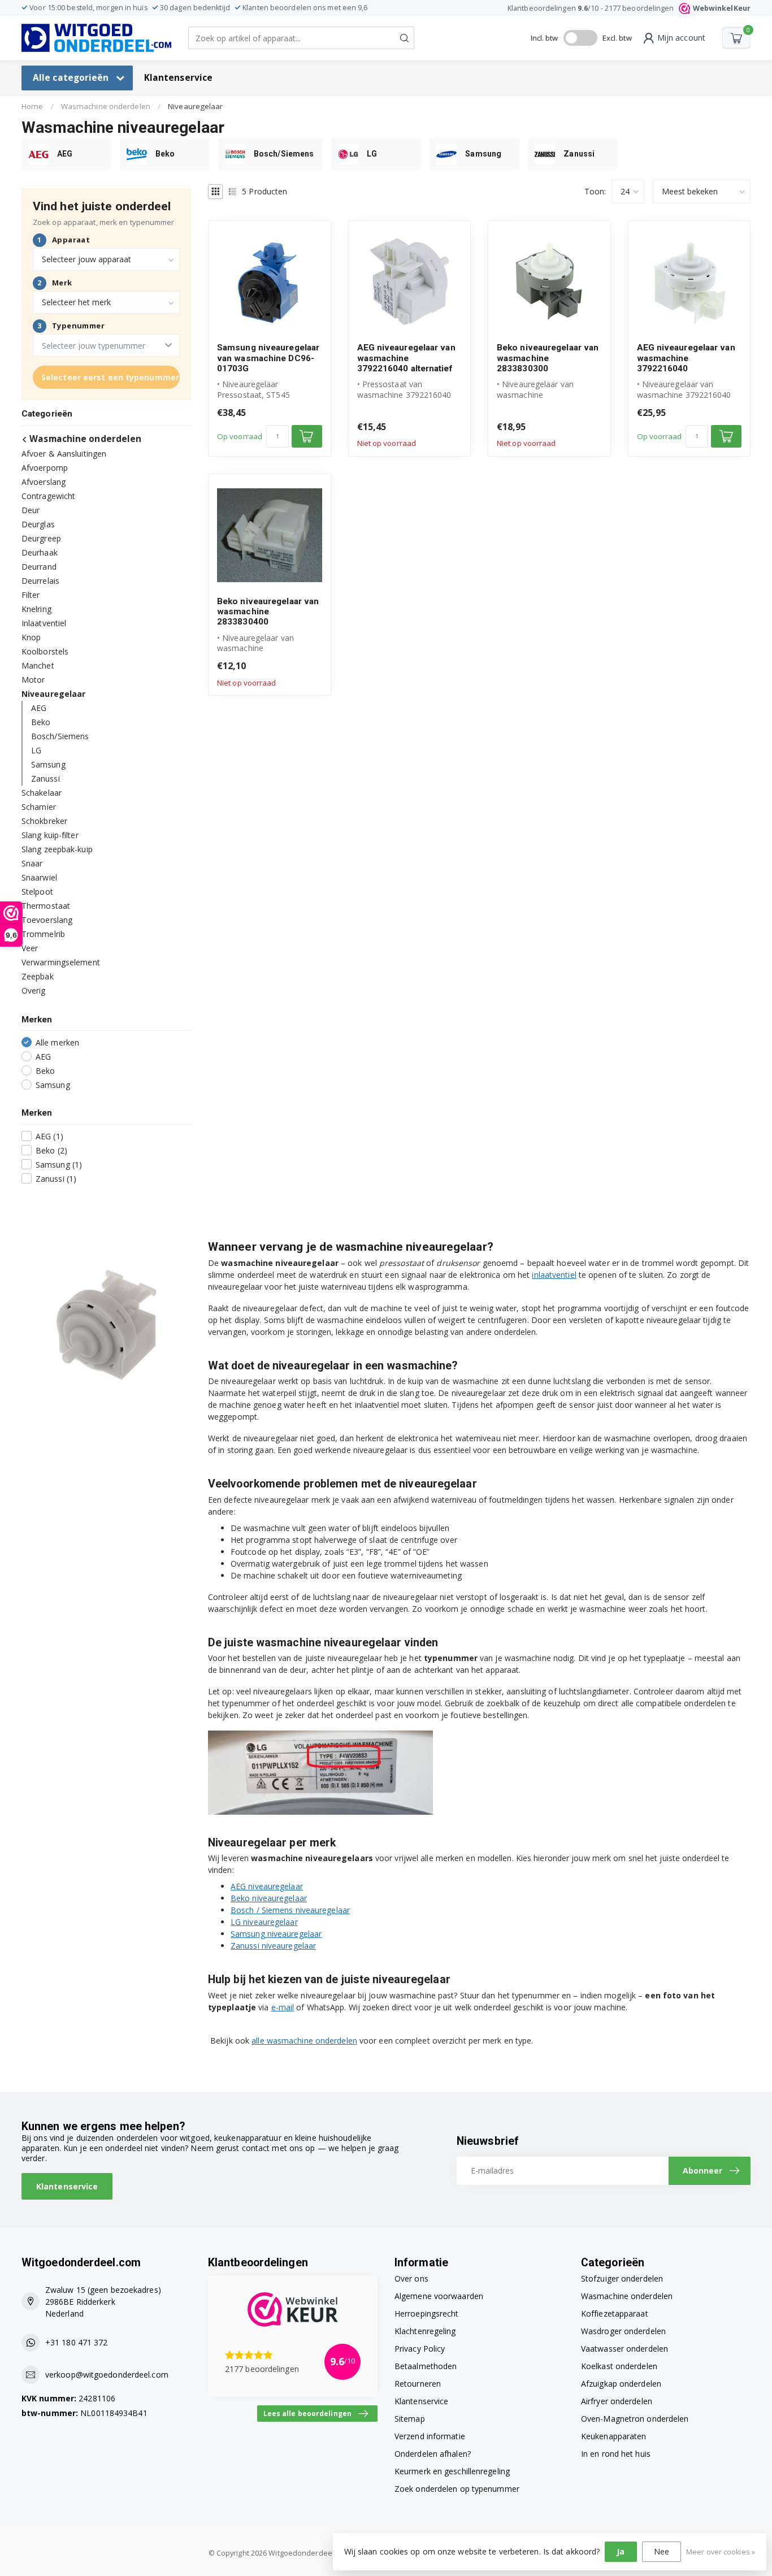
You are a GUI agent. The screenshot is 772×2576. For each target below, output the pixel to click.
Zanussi (45, 778)
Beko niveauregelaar (269, 1898)
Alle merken (57, 1042)
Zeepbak (38, 976)
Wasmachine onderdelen (106, 106)
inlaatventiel (554, 1275)
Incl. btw (545, 38)
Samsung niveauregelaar (276, 1934)
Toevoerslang (47, 919)
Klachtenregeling (425, 2331)
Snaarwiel (39, 877)
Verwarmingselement (61, 962)
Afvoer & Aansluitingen (64, 453)
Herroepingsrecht (427, 2313)
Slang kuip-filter (50, 834)
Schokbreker (44, 820)
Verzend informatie (430, 2436)
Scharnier (39, 806)
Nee (662, 2551)
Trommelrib (43, 933)
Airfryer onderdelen (617, 2401)
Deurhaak (40, 552)
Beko (41, 721)
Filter (31, 594)
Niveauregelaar (195, 106)
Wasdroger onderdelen (623, 2331)
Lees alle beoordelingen (307, 2413)
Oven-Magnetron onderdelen (635, 2419)
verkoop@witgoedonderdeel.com (107, 2375)
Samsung (48, 764)
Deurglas (38, 524)
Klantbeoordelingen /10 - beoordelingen (629, 8)
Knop (31, 637)
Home (32, 106)
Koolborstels (45, 651)
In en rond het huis (616, 2454)
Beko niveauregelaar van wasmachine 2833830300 (548, 358)
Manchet (38, 665)
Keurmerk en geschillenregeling (452, 2471)
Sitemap (410, 2419)
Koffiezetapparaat (615, 2313)
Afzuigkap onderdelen (621, 2384)
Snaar (32, 863)
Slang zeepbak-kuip (57, 849)
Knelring (36, 608)
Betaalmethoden (426, 2366)
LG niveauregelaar (264, 1922)
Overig (34, 990)
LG (36, 750)
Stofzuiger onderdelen (622, 2278)
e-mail (283, 2007)
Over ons (411, 2278)
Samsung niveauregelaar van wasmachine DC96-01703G (268, 358)
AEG (39, 707)
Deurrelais (40, 580)
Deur (31, 509)
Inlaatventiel (44, 623)
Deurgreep (41, 538)
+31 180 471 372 (77, 2342)
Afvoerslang (44, 481)
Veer (30, 947)
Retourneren (418, 2384)
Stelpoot (37, 891)
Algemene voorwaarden (439, 2296)
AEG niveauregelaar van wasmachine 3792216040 (686, 358)
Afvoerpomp (45, 467)
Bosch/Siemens (60, 736)
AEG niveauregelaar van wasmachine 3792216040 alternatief (406, 358)
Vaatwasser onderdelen (624, 2349)
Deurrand (39, 566)
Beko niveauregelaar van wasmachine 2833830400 (268, 612)
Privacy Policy (420, 2349)
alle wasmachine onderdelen (304, 2041)
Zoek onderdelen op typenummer (457, 2489)
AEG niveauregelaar (267, 1886)
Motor (33, 679)
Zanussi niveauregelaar (273, 1946)
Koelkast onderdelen (619, 2366)
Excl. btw (617, 38)
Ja (621, 2551)
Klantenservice (178, 78)
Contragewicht (48, 495)
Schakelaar (42, 792)
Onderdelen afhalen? (433, 2454)
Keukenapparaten (614, 2436)
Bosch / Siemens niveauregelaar (290, 1910)
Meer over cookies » (721, 2552)
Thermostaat (46, 905)
